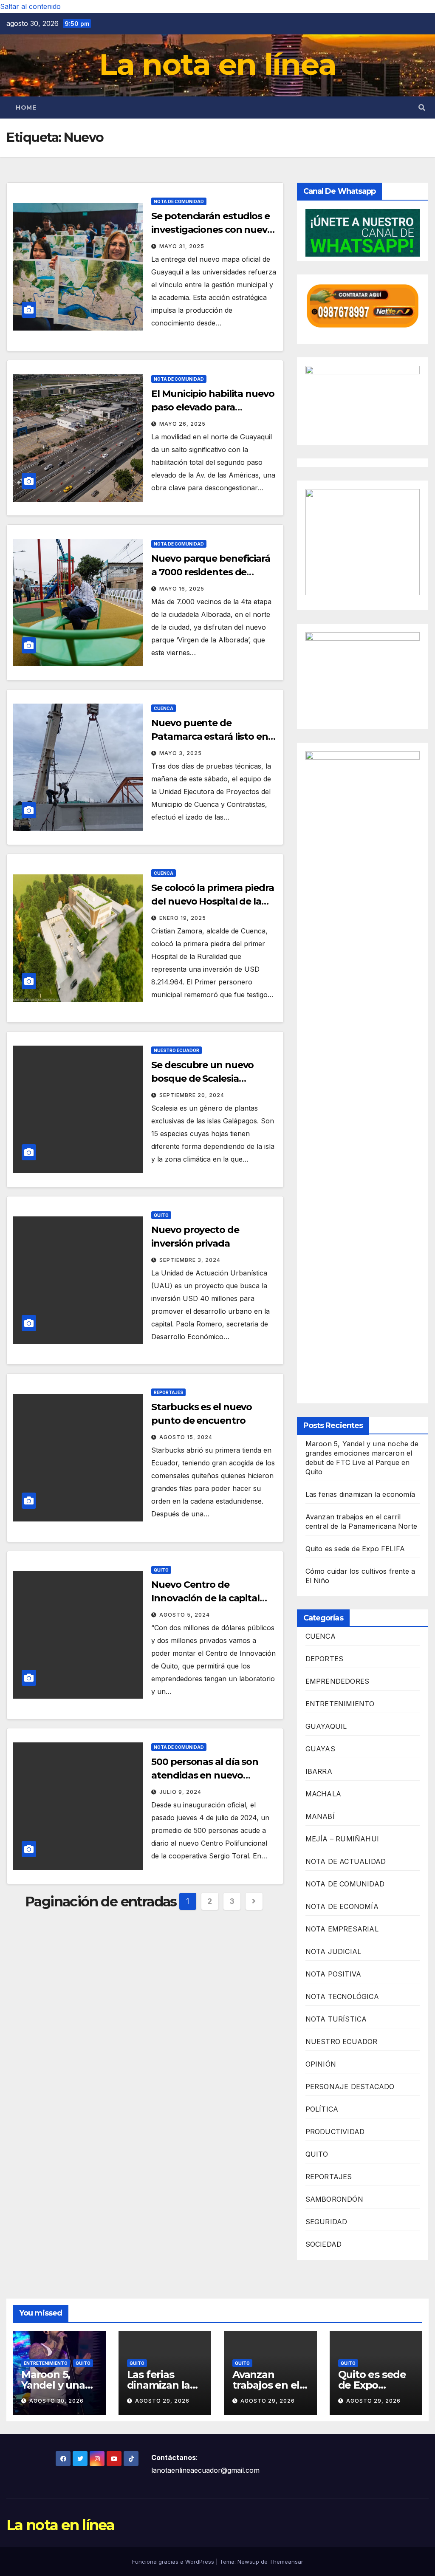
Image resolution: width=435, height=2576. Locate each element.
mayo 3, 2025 (181, 753)
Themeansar (286, 2562)
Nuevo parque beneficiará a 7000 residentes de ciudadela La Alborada (211, 572)
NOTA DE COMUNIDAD (179, 201)
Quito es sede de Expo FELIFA (355, 1549)
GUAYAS (320, 1749)
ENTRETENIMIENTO (340, 1704)
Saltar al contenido (30, 6)
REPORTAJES (168, 1392)
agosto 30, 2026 (56, 2401)
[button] (422, 107)
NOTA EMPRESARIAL (342, 1929)
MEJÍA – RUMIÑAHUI (342, 1839)
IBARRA (319, 1771)
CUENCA (164, 708)
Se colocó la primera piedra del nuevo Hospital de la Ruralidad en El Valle (212, 901)
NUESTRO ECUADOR (177, 1050)
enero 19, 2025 (183, 918)
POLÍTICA (322, 2109)
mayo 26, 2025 (182, 424)
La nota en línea (218, 64)
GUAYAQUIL (326, 1726)
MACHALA (323, 1794)
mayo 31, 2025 (182, 246)
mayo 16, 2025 (182, 589)
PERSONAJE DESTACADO (350, 2087)
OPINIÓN (321, 2064)
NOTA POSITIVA (333, 1974)
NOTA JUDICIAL (333, 1951)
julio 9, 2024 (180, 1792)
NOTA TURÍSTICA (336, 2019)
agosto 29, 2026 (162, 2401)
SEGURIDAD (326, 2222)
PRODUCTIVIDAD (335, 2132)
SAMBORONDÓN (334, 2199)
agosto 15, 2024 (186, 1437)
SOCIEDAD (324, 2244)
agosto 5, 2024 (185, 1615)
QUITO (161, 1215)
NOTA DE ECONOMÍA (342, 1906)
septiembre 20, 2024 (192, 1095)
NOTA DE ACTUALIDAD (346, 1861)
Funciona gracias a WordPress (174, 2562)
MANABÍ (320, 1816)
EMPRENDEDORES (338, 1681)
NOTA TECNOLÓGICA (342, 1996)
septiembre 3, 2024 (190, 1260)
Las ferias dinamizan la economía (360, 1494)
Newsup (248, 2562)
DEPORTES (325, 1659)
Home (26, 107)
